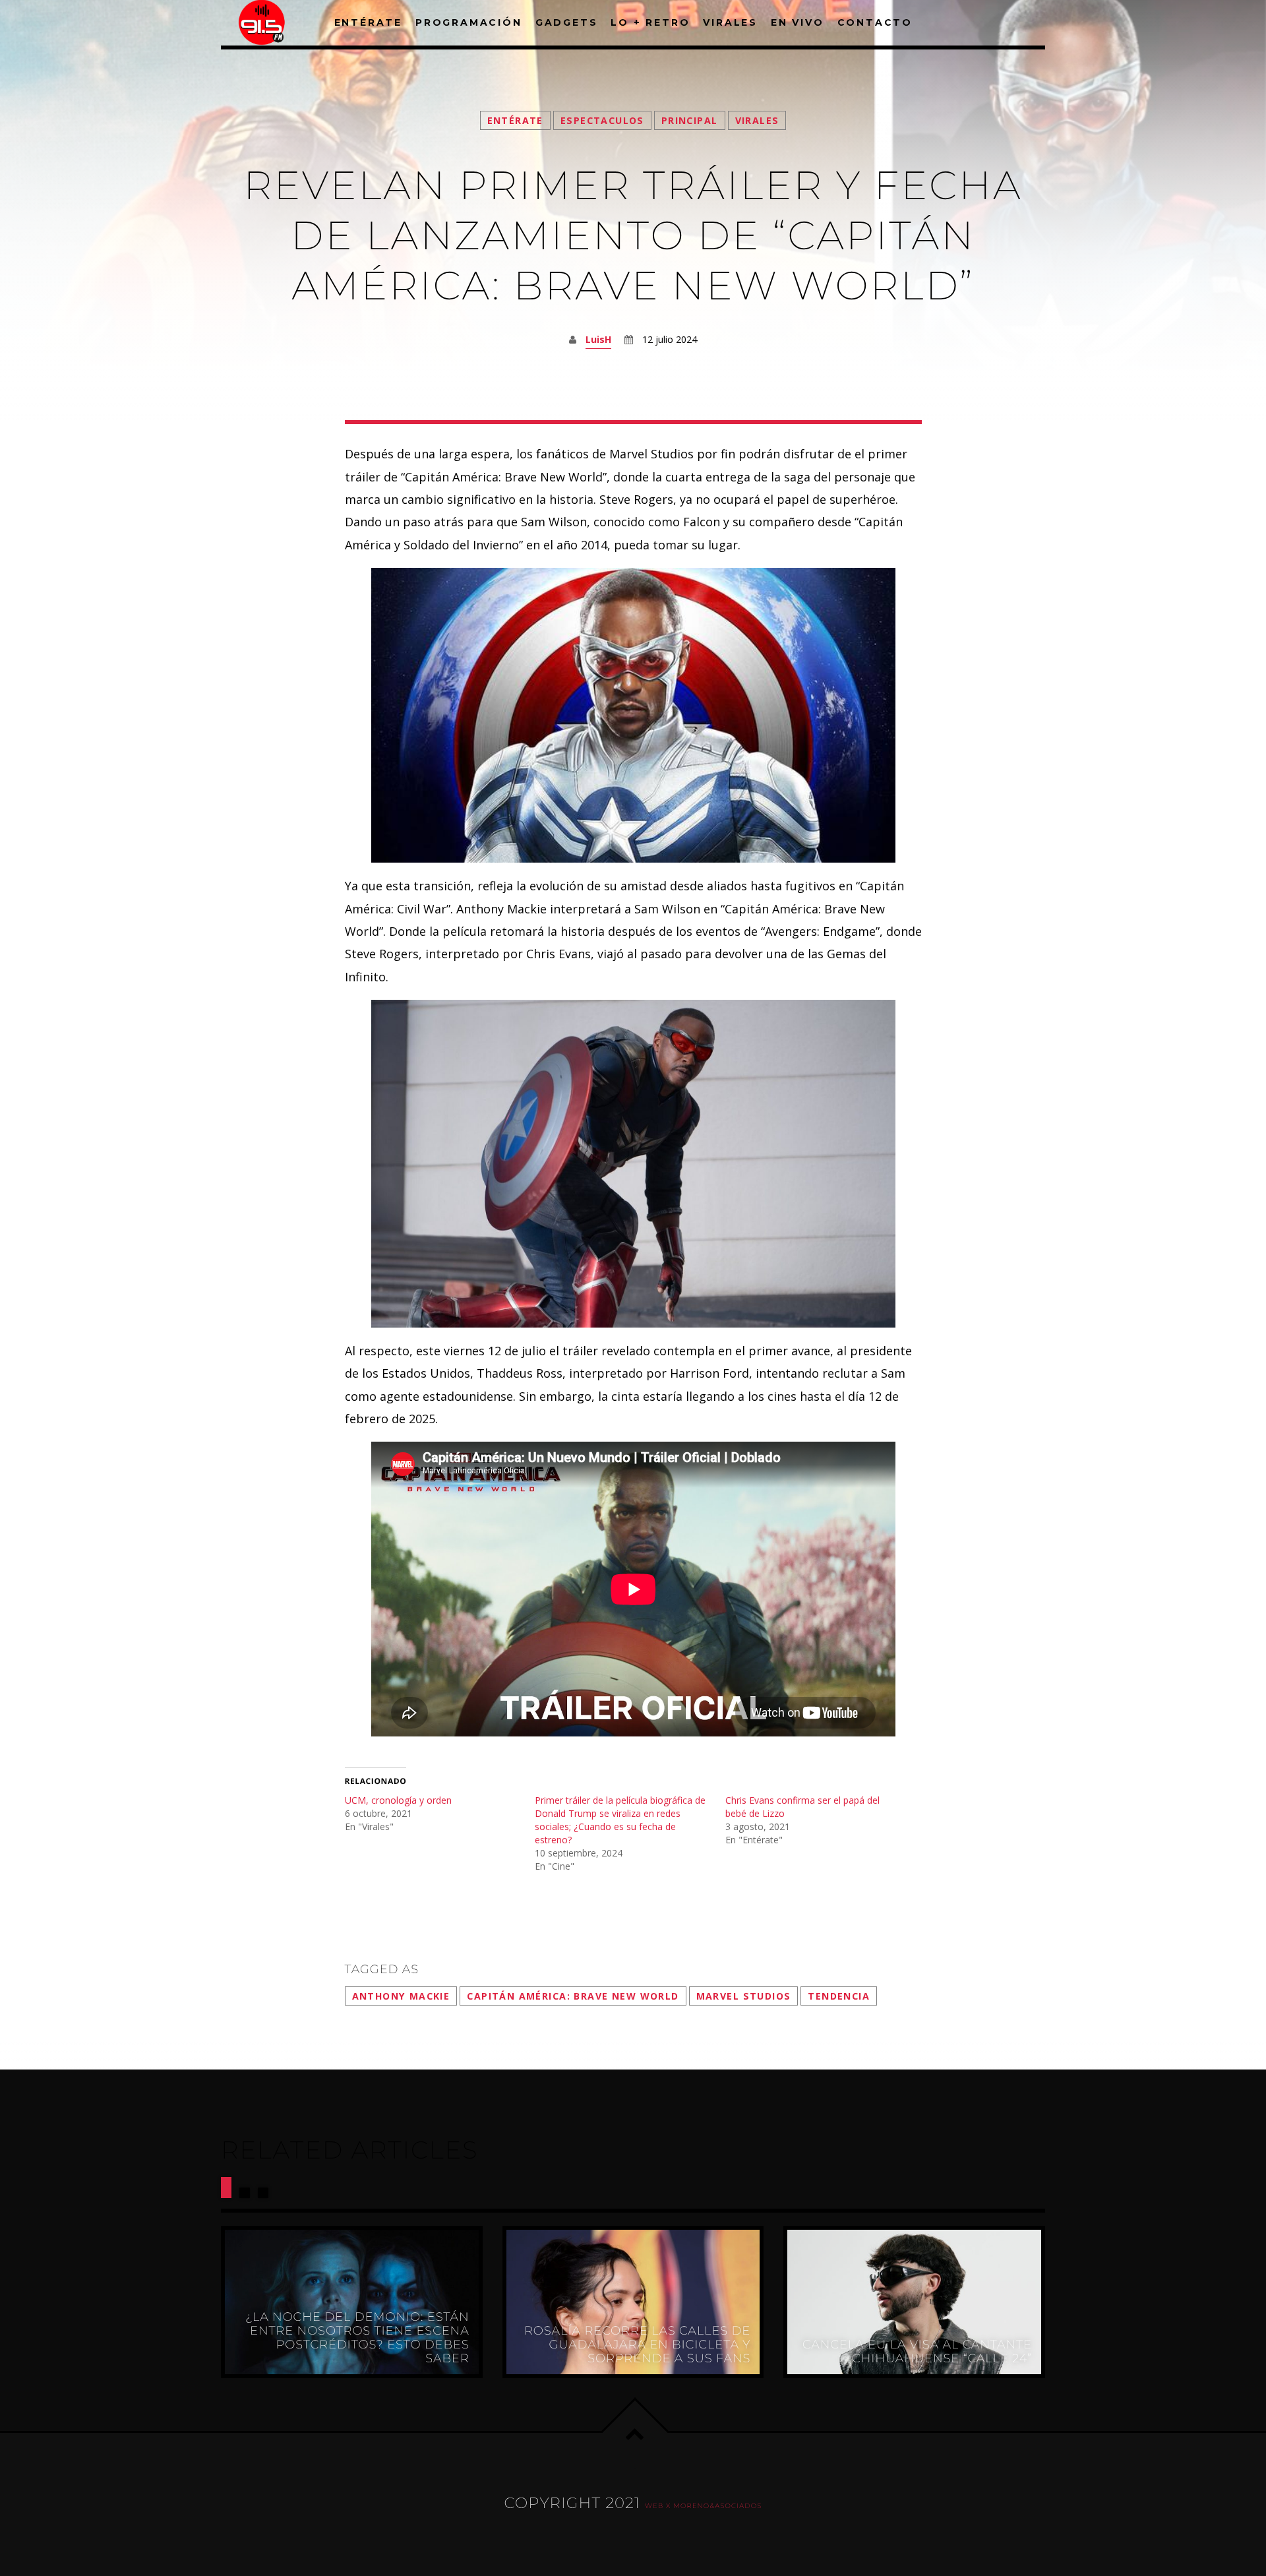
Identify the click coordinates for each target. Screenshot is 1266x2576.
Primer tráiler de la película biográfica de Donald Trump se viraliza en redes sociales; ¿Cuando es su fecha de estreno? (620, 1820)
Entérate (515, 120)
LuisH (598, 339)
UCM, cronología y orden (398, 1800)
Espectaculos (602, 120)
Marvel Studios (744, 1996)
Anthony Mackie (401, 1996)
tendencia (839, 1996)
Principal (690, 120)
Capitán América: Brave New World (573, 1996)
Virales (757, 120)
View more (352, 2302)
